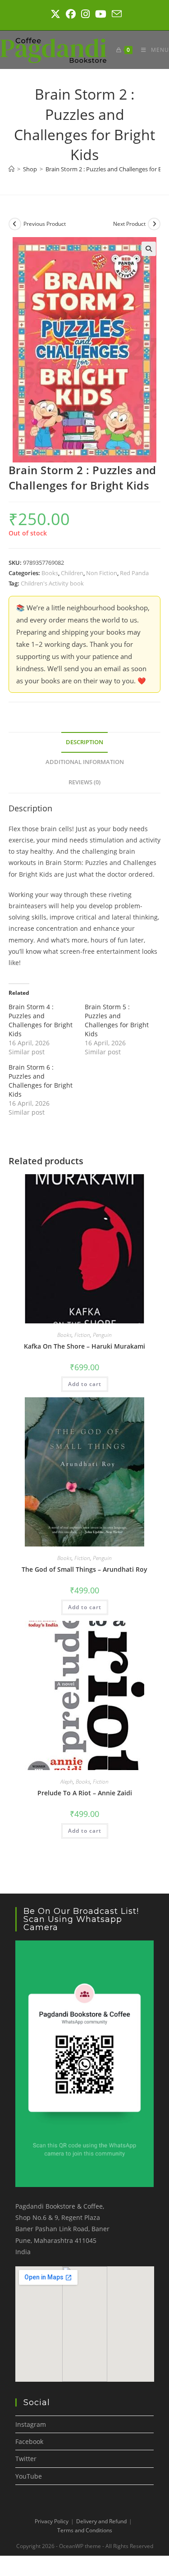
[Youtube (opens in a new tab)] (101, 14)
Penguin (102, 1335)
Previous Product (45, 224)
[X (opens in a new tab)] (55, 14)
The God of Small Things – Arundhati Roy (84, 1569)
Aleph (67, 1782)
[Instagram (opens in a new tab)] (85, 14)
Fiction (82, 1335)
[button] (149, 249)
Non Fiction (102, 573)
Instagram (31, 2424)
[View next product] (154, 224)
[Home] (11, 169)
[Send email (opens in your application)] (115, 14)
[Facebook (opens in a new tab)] (71, 14)
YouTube (29, 2476)
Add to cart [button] (85, 1384)
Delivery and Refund (101, 2521)
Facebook (29, 2441)
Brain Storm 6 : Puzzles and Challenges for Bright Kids (41, 1081)
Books (50, 573)
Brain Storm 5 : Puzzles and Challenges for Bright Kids (117, 1020)
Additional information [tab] (85, 762)
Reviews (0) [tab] (84, 782)
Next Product (129, 224)
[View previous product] (15, 224)
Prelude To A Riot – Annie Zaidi (85, 1793)
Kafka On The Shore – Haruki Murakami (84, 1346)
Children (72, 573)
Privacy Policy (52, 2521)
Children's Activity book (52, 583)
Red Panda (134, 573)
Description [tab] (84, 742)
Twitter (26, 2459)
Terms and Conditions (85, 2530)
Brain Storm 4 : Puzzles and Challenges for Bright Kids (41, 1020)
